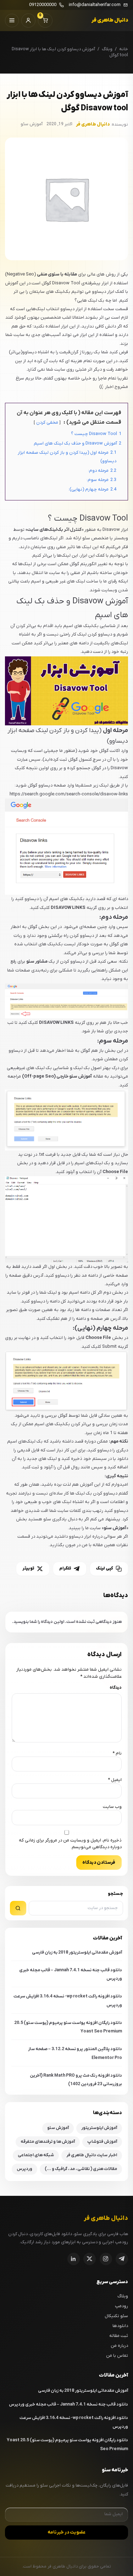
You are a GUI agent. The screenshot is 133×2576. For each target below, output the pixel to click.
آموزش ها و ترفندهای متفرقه (48, 2142)
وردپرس (24, 2169)
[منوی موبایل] (12, 21)
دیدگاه (116, 1688)
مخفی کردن (47, 422)
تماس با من (117, 2355)
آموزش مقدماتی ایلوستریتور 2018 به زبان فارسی (77, 1953)
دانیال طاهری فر (110, 20)
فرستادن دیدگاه (99, 1863)
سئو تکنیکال (116, 2316)
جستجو (115, 1894)
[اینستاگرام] (106, 2259)
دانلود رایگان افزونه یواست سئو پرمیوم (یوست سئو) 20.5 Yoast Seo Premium (68, 2027)
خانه (124, 49)
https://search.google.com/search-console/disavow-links (69, 794)
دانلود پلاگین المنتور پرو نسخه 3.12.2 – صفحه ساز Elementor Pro (75, 2053)
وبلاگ (107, 49)
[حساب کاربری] (29, 21)
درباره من (119, 2346)
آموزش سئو (58, 2128)
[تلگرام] (122, 2259)
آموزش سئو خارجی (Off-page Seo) (57, 1076)
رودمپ (121, 2306)
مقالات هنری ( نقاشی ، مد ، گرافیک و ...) (81, 2169)
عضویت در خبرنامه (66, 2532)
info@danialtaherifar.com (95, 5)
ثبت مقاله (119, 2336)
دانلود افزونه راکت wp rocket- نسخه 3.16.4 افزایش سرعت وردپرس (68, 2001)
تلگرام (65, 1568)
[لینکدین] (74, 2259)
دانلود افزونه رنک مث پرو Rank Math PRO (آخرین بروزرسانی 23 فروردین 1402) (76, 2080)
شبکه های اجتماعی (36, 2155)
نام (117, 1753)
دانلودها (120, 2326)
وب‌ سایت (112, 1807)
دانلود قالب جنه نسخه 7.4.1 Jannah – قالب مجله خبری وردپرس (71, 1975)
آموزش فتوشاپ (102, 2142)
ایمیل (115, 1780)
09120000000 (43, 5)
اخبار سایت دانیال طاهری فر (92, 2155)
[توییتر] (90, 2259)
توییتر (28, 1568)
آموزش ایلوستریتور (99, 2128)
